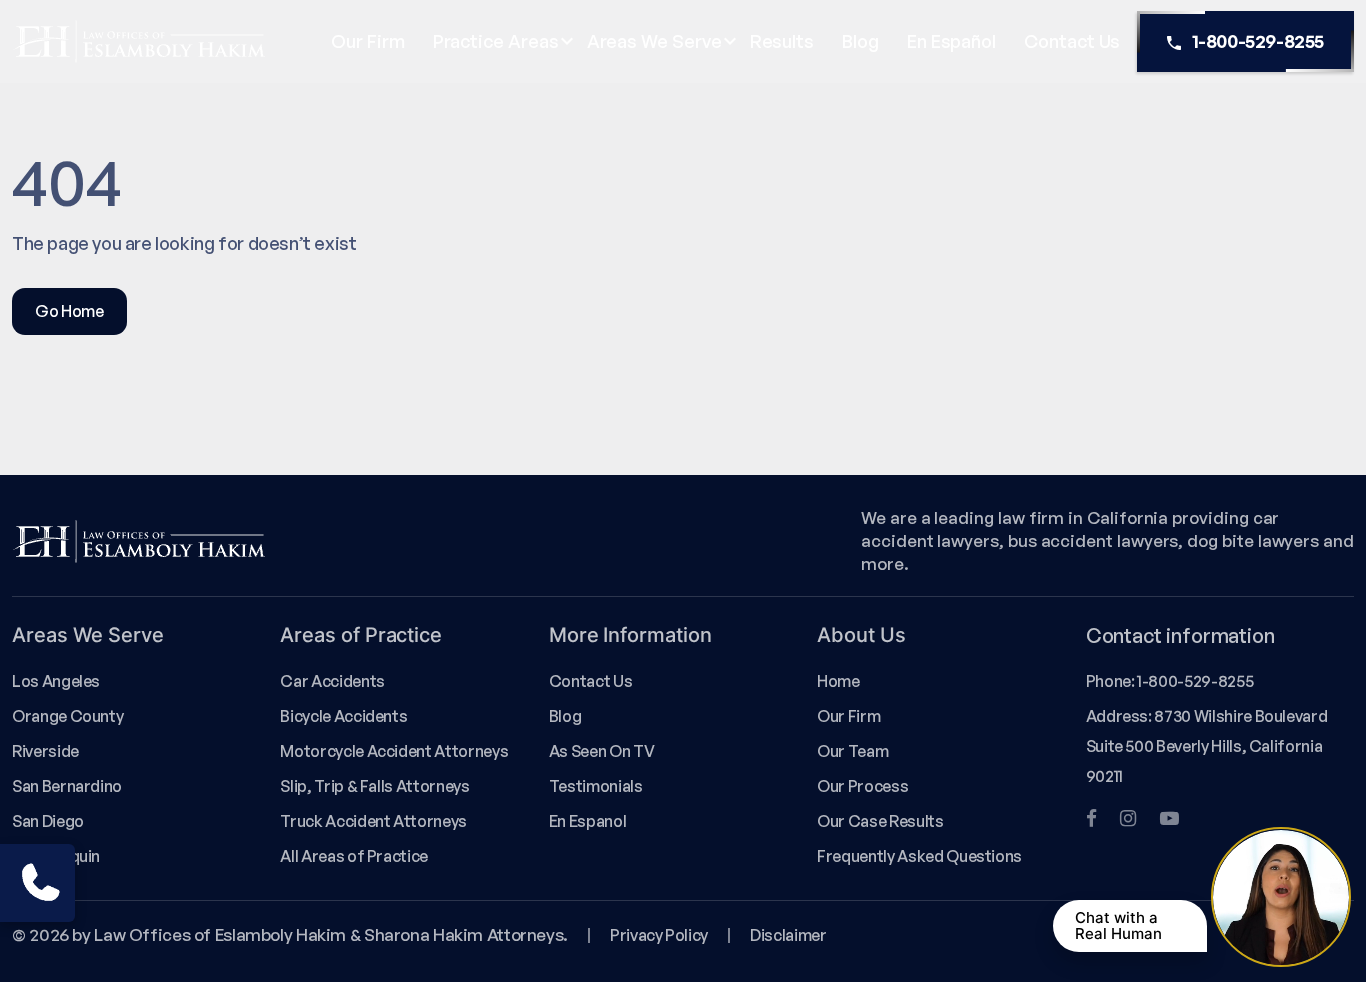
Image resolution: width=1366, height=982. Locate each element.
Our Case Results (880, 821)
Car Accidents (332, 681)
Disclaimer (788, 935)
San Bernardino (67, 786)
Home (838, 681)
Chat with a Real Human (1118, 925)
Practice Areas (496, 41)
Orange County (67, 716)
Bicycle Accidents (343, 716)
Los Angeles (56, 681)
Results (782, 41)
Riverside (45, 751)
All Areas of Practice (354, 856)
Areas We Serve (654, 41)
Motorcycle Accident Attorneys (394, 751)
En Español (951, 41)
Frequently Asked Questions (919, 856)
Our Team (852, 751)
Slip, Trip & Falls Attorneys (374, 786)
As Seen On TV (601, 751)
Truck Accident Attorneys (373, 821)
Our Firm (367, 41)
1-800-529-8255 (1258, 41)
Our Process (862, 786)
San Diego (48, 821)
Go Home (69, 311)
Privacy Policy (659, 935)
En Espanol (587, 821)
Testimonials (596, 786)
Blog (860, 41)
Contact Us (1072, 41)
